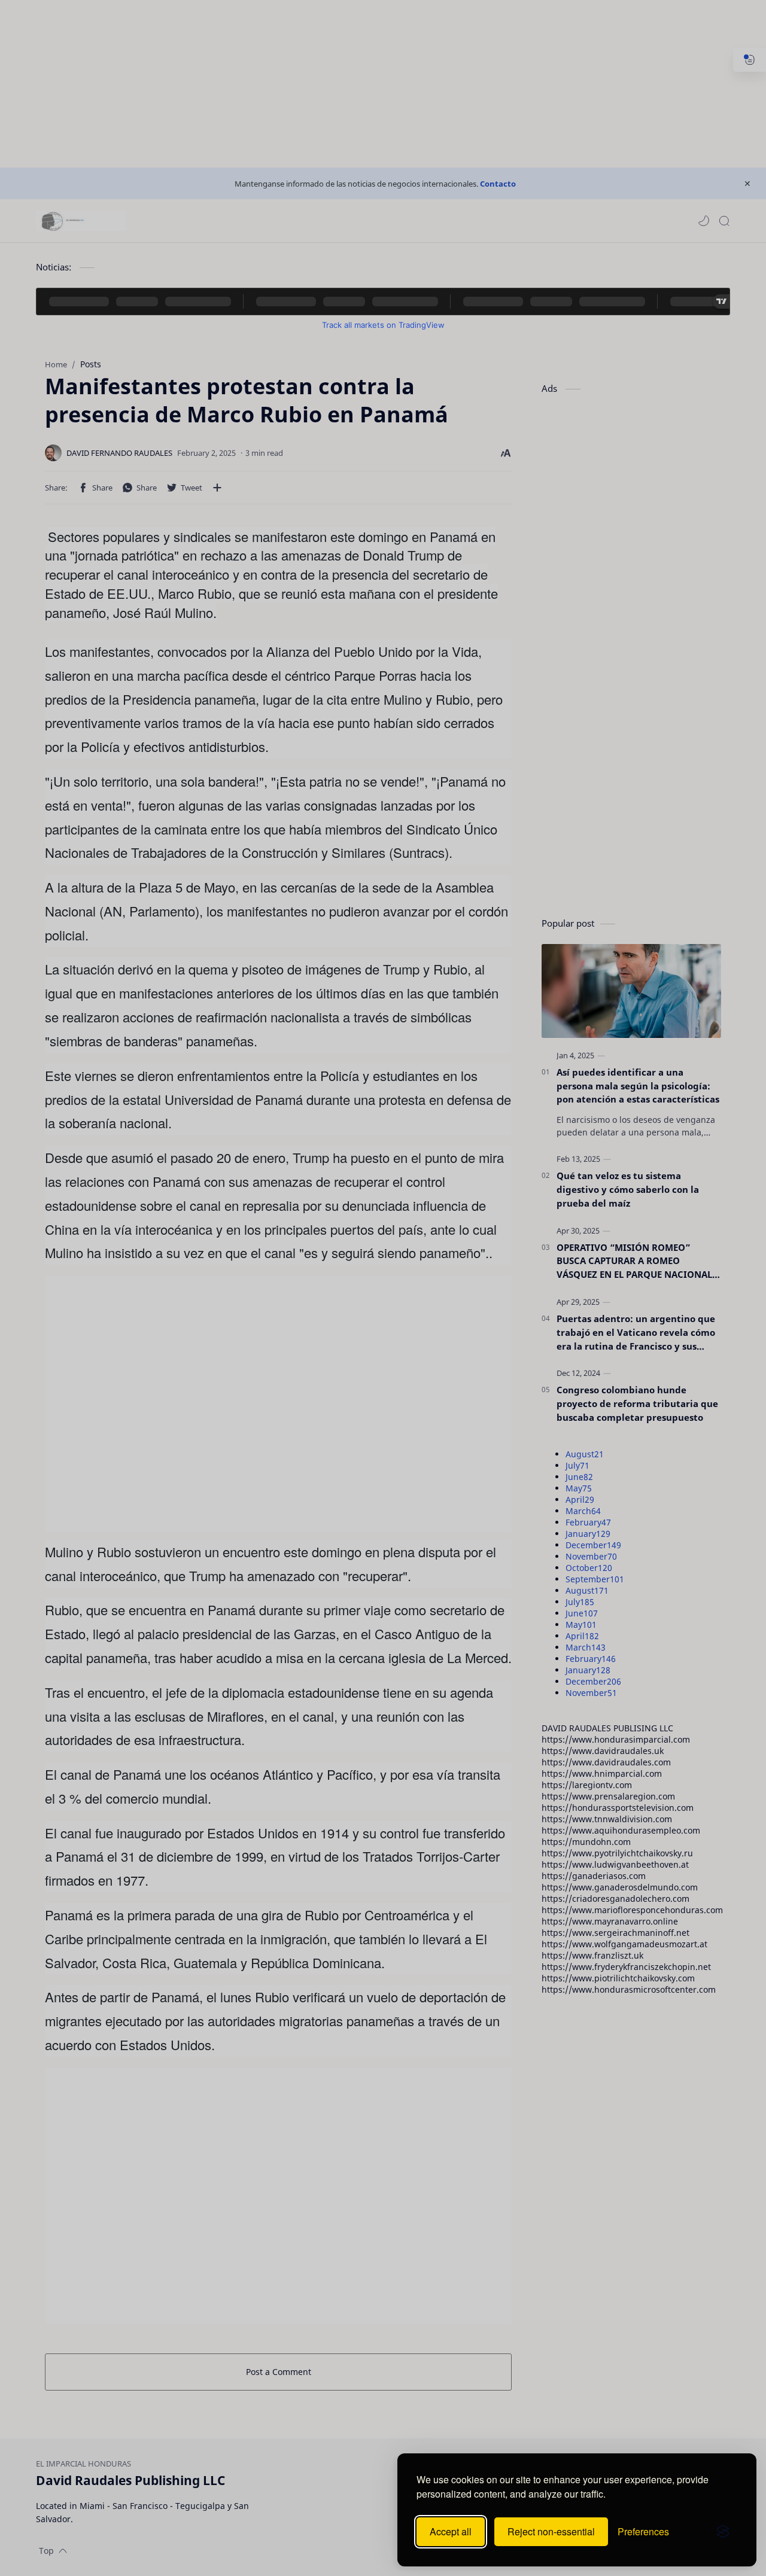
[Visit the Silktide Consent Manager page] (723, 2532)
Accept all (451, 2531)
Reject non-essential (551, 2531)
